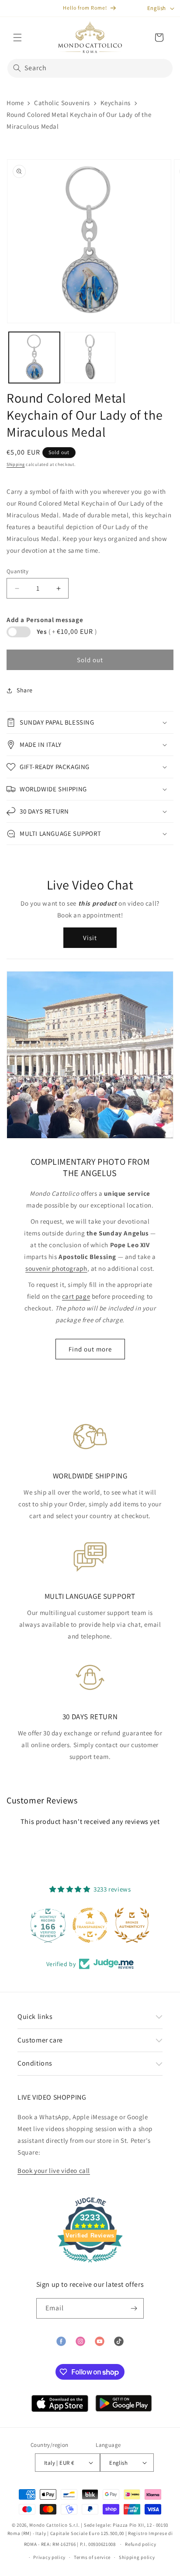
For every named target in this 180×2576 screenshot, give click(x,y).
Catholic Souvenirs (62, 103)
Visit (90, 938)
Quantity (17, 571)
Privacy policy (49, 2557)
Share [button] (25, 690)
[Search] (17, 68)
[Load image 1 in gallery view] (34, 357)
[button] (17, 38)
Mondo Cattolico (48, 2525)
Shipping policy (137, 2557)
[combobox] (90, 68)
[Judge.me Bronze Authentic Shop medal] (132, 1925)
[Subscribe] (134, 2308)
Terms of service (92, 2557)
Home (15, 103)
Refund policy (140, 2544)
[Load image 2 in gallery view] (90, 357)
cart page (76, 1296)
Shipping (16, 464)
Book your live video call (54, 2171)
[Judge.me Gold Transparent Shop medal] (90, 1925)
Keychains (116, 103)
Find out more (90, 1349)
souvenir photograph (56, 1268)
